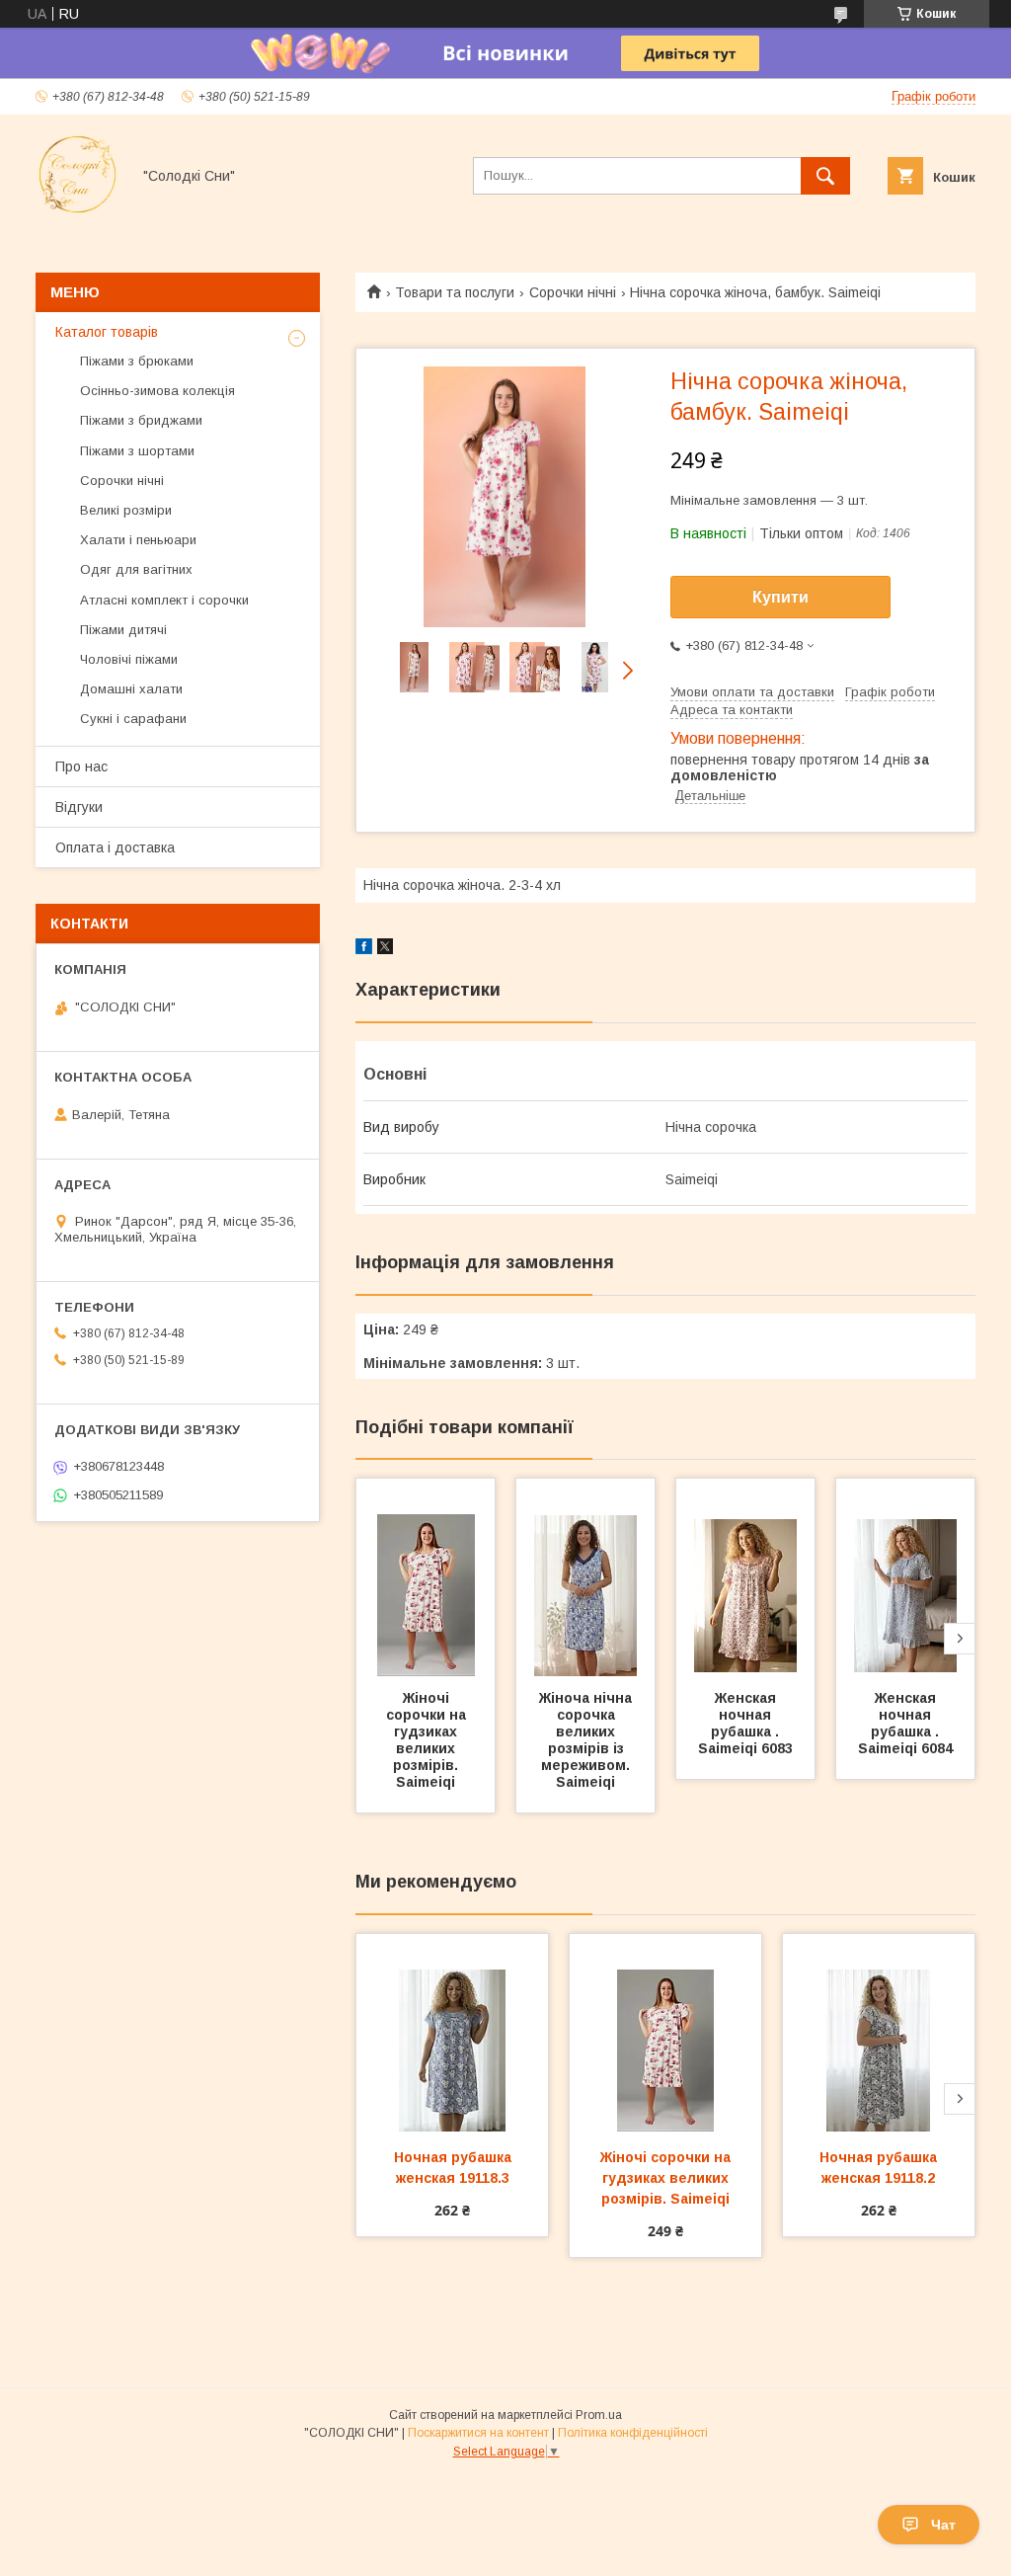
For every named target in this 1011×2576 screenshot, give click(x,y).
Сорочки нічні (573, 292)
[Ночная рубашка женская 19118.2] (879, 2033)
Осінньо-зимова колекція (157, 391)
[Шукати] (825, 176)
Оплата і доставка (115, 847)
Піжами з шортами (137, 451)
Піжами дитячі (123, 630)
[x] (385, 949)
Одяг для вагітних (136, 569)
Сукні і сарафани (133, 719)
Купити (780, 597)
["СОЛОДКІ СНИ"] (78, 211)
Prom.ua (599, 2415)
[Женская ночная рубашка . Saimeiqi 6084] (905, 1577)
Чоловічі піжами (129, 659)
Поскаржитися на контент (478, 2433)
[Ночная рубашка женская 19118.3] (452, 2033)
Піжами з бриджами (141, 420)
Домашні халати (131, 689)
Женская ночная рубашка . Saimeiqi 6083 (745, 1723)
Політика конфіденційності (633, 2433)
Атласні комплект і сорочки (164, 600)
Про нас (81, 766)
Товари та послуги (455, 292)
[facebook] (364, 949)
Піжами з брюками (137, 361)
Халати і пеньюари (138, 540)
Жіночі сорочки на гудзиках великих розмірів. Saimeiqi (428, 1740)
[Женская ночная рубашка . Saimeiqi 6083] (745, 1577)
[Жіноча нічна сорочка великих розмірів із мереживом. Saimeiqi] (585, 1577)
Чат (943, 2525)
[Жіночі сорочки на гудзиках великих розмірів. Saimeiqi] (426, 1577)
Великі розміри (126, 510)
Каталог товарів (107, 332)
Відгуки (79, 807)
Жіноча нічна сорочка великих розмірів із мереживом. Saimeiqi (587, 1740)
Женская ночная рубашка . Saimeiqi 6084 (905, 1723)
